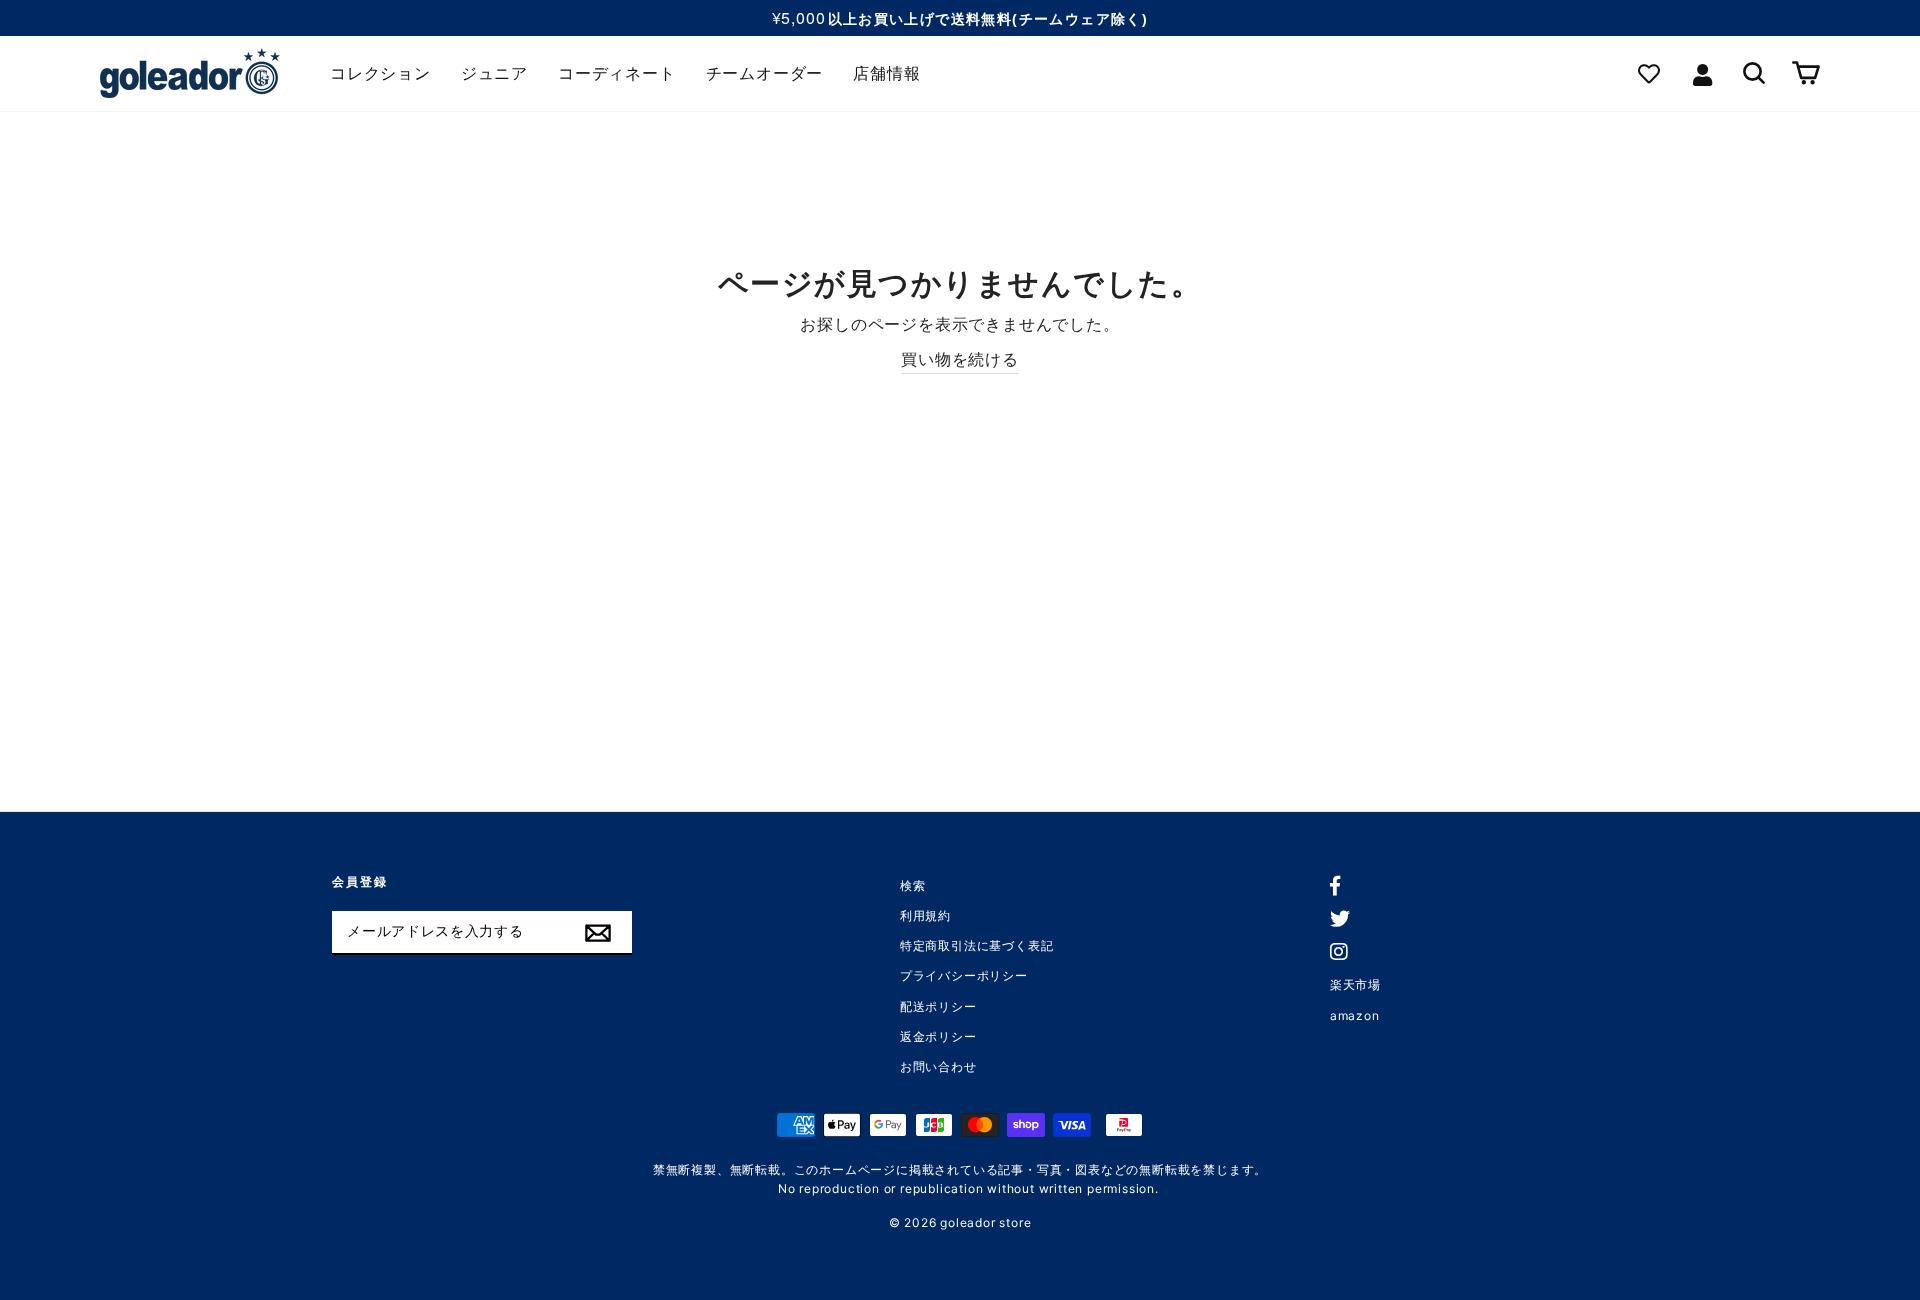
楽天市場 (1355, 984)
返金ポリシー (938, 1036)
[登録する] (598, 933)
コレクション (380, 73)
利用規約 (925, 915)
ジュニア (494, 73)
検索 (913, 885)
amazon (1355, 1015)
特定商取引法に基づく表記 (977, 945)
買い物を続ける (960, 359)
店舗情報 (886, 73)
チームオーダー (765, 73)
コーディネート (617, 73)
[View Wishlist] (1653, 73)
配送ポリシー (938, 1006)
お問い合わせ (938, 1066)
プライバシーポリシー (964, 975)
